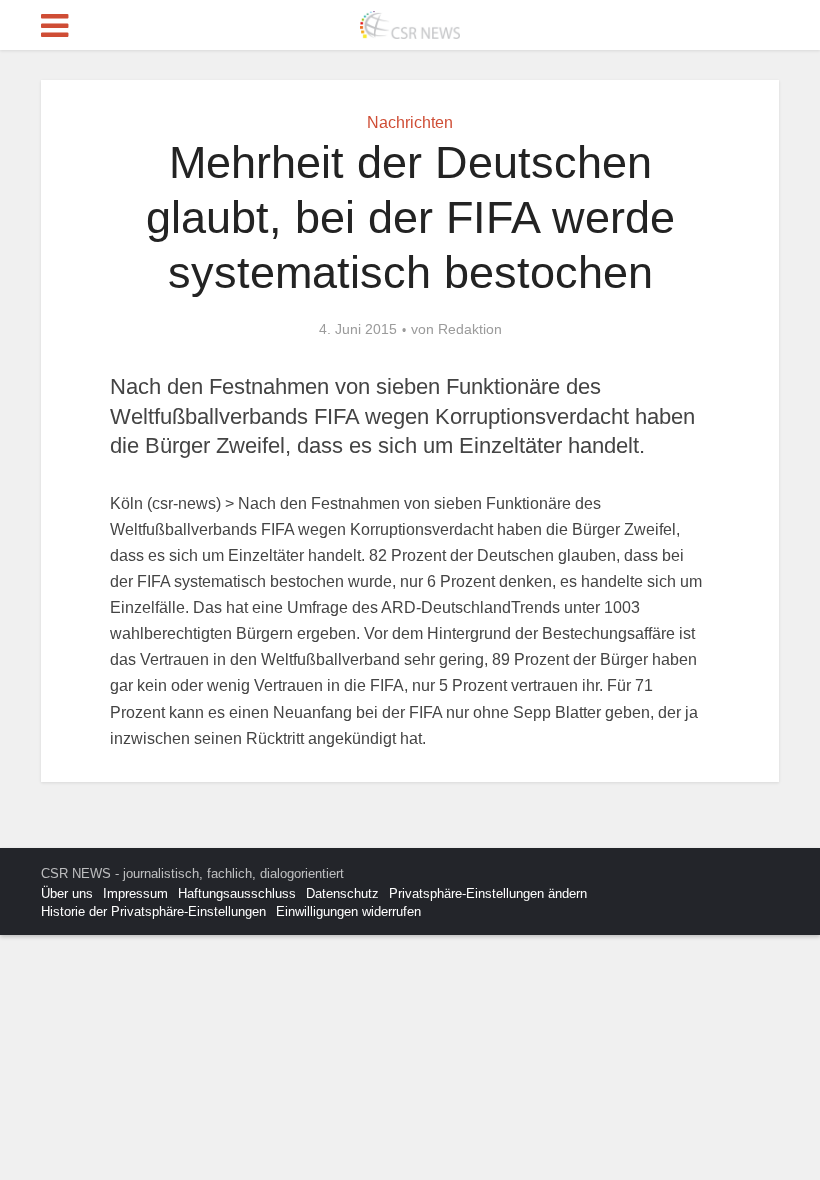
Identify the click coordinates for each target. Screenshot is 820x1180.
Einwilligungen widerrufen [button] (348, 911)
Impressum (135, 893)
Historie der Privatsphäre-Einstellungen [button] (153, 911)
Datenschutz (342, 893)
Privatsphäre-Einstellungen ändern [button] (488, 893)
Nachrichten (410, 122)
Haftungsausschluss (237, 893)
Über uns (67, 893)
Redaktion (470, 329)
